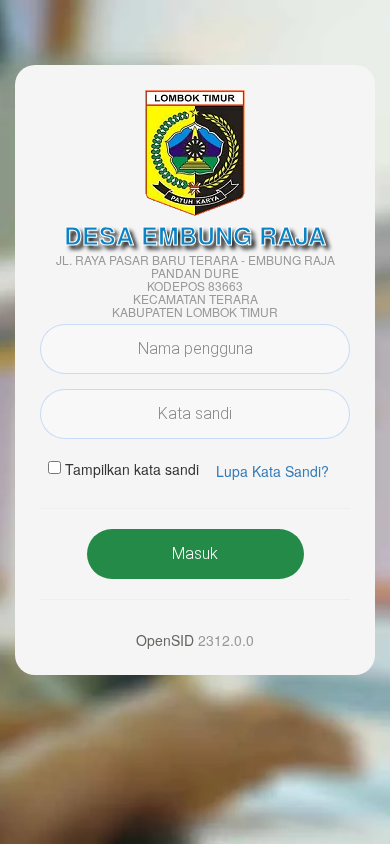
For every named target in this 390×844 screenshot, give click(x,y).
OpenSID (165, 640)
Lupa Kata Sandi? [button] (272, 471)
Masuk (195, 553)
